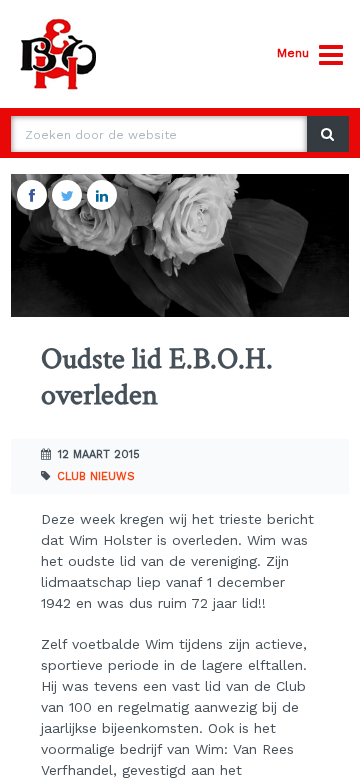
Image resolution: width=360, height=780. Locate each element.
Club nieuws (96, 476)
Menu (293, 53)
